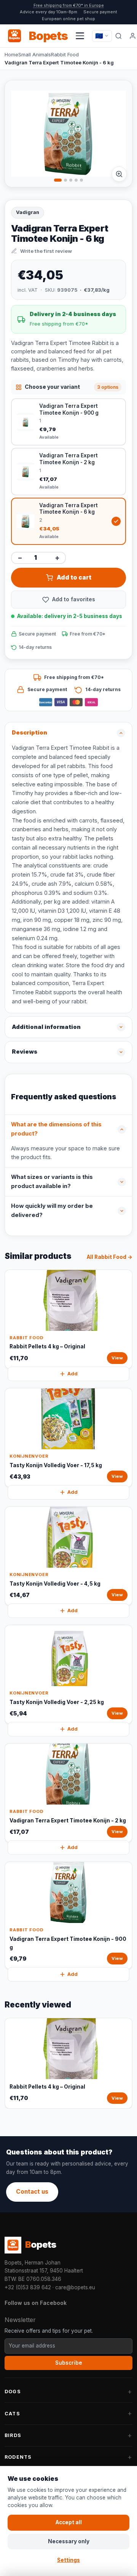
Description (29, 733)
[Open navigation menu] (80, 36)
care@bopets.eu (75, 2287)
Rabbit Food (65, 54)
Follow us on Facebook (36, 2303)
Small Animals (35, 54)
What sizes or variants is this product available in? (52, 1182)
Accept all (69, 2522)
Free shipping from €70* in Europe (69, 5)
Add (72, 1374)
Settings (68, 2560)
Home (11, 54)
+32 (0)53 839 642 (28, 2287)
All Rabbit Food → (110, 1257)
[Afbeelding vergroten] (119, 174)
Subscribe (69, 2363)
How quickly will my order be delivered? (52, 1211)
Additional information (46, 1027)
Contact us (32, 2192)
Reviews (25, 1052)
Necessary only (69, 2541)
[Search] (119, 36)
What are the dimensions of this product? (56, 1129)
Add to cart (74, 577)
